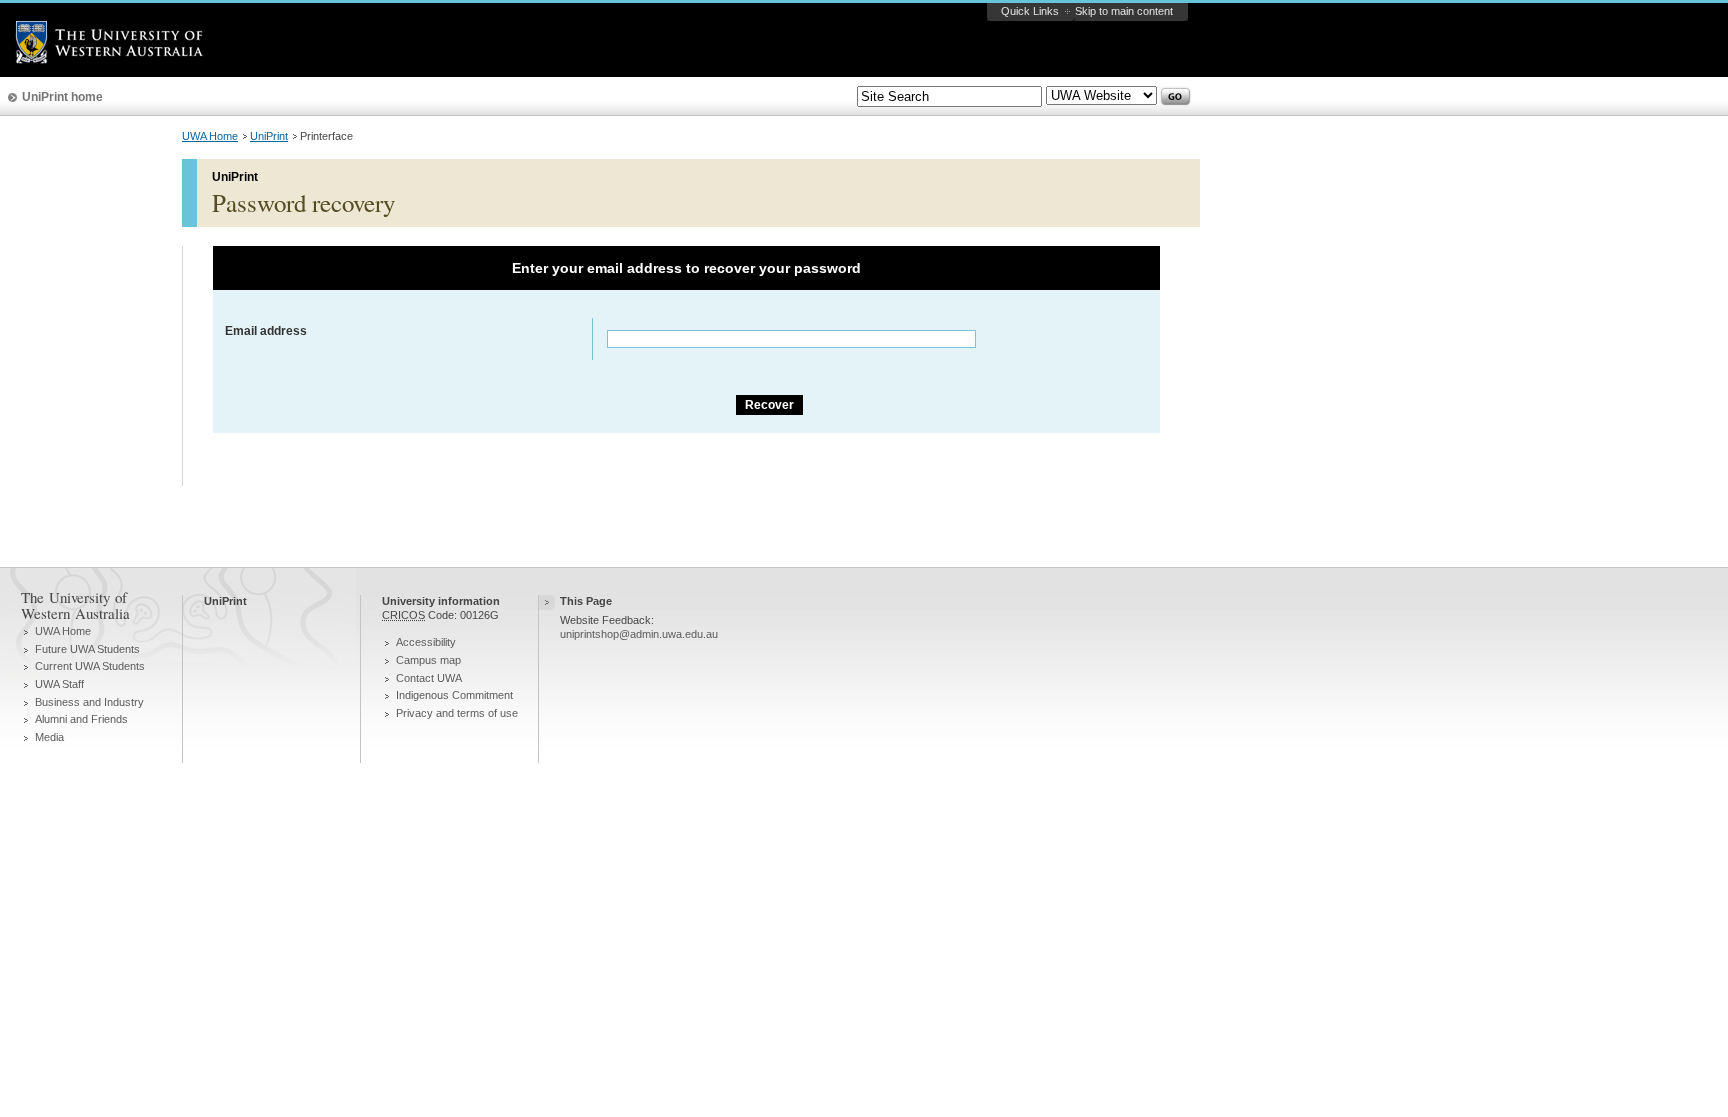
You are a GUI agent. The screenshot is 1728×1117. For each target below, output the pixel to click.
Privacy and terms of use (457, 713)
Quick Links (1030, 11)
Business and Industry (89, 702)
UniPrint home (62, 97)
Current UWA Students (90, 666)
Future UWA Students (87, 649)
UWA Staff (59, 684)
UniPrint (269, 136)
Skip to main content (1124, 11)
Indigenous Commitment (454, 695)
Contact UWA (429, 678)
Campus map (428, 660)
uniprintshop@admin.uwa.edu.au (639, 634)
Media (49, 737)
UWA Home (210, 136)
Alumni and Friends (81, 719)
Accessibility (426, 642)
